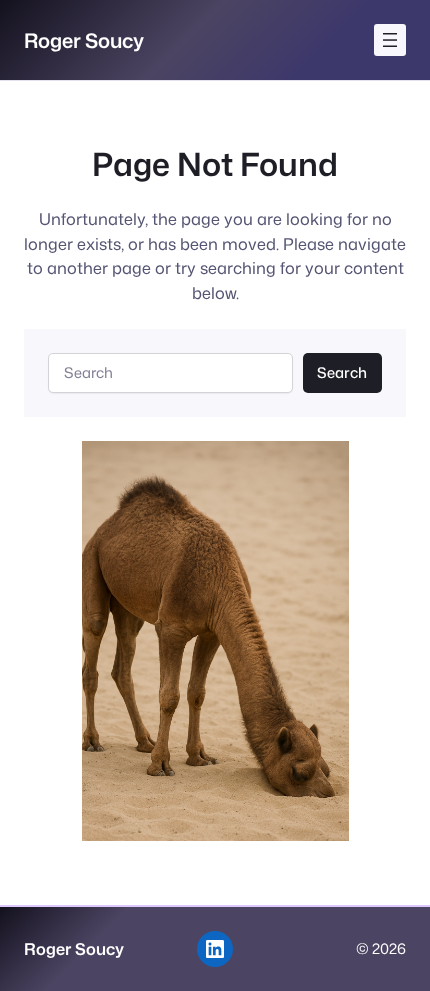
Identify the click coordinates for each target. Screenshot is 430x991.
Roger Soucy (84, 40)
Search (342, 372)
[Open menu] (390, 40)
